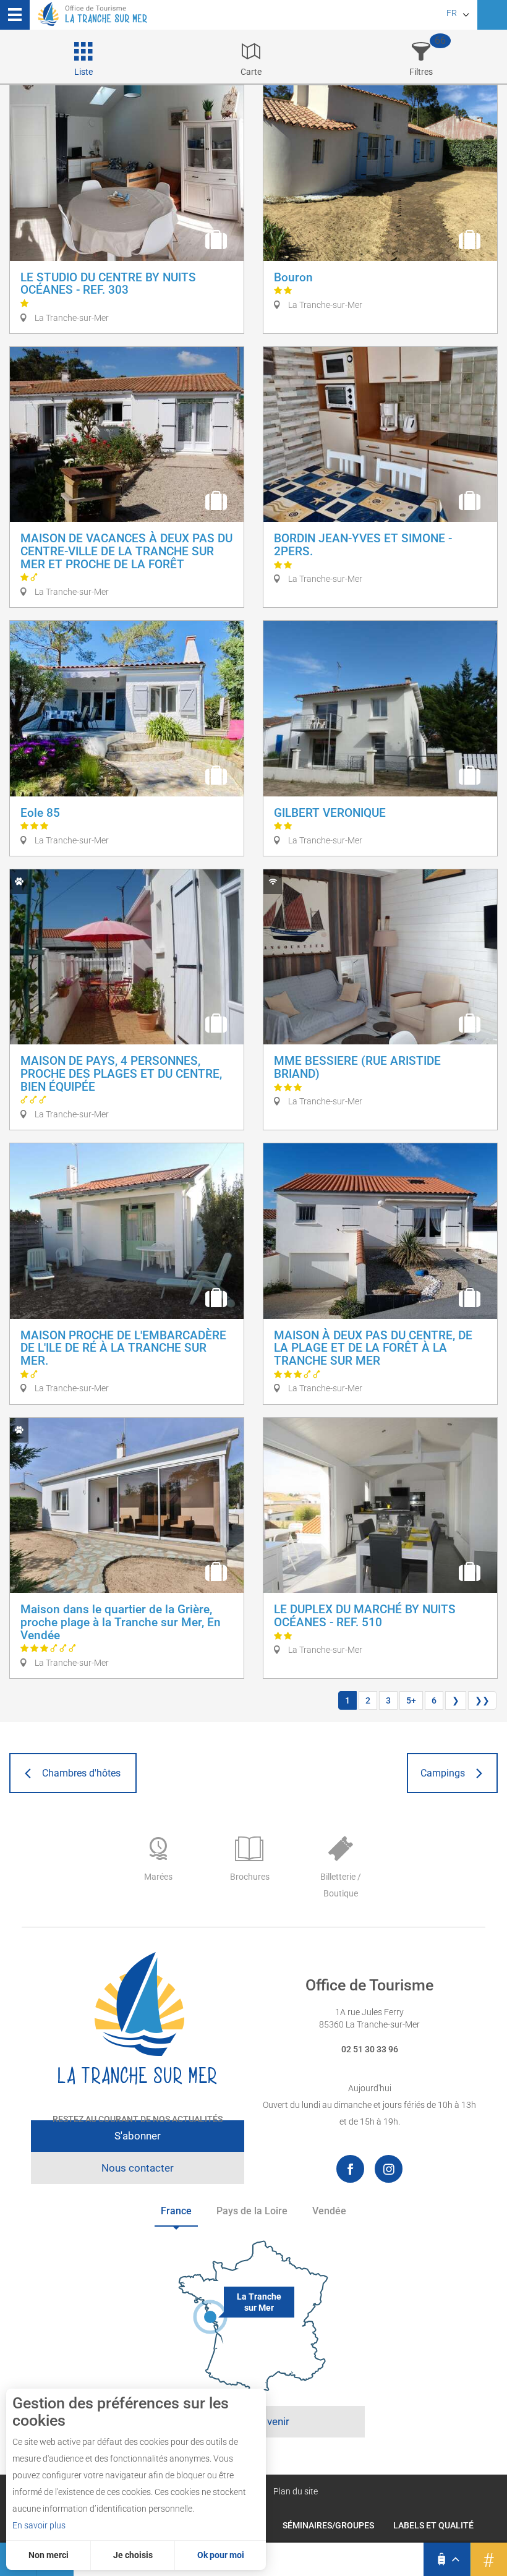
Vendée (329, 2211)
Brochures (250, 1877)
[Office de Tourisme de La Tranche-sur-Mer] (138, 2019)
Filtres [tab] (421, 72)
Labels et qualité (433, 2525)
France (176, 2211)
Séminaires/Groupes (328, 2525)
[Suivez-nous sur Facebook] (350, 2169)
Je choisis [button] (133, 2555)
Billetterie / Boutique (341, 1885)
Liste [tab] (83, 72)
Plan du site (296, 2491)
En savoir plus (39, 2525)
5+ (411, 1700)
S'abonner (138, 2136)
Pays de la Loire (252, 2211)
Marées (158, 1877)
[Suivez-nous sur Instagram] (389, 2169)
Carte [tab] (251, 72)
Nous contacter (138, 2168)
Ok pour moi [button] (221, 2555)
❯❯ (482, 1700)
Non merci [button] (49, 2555)
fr (452, 13)
